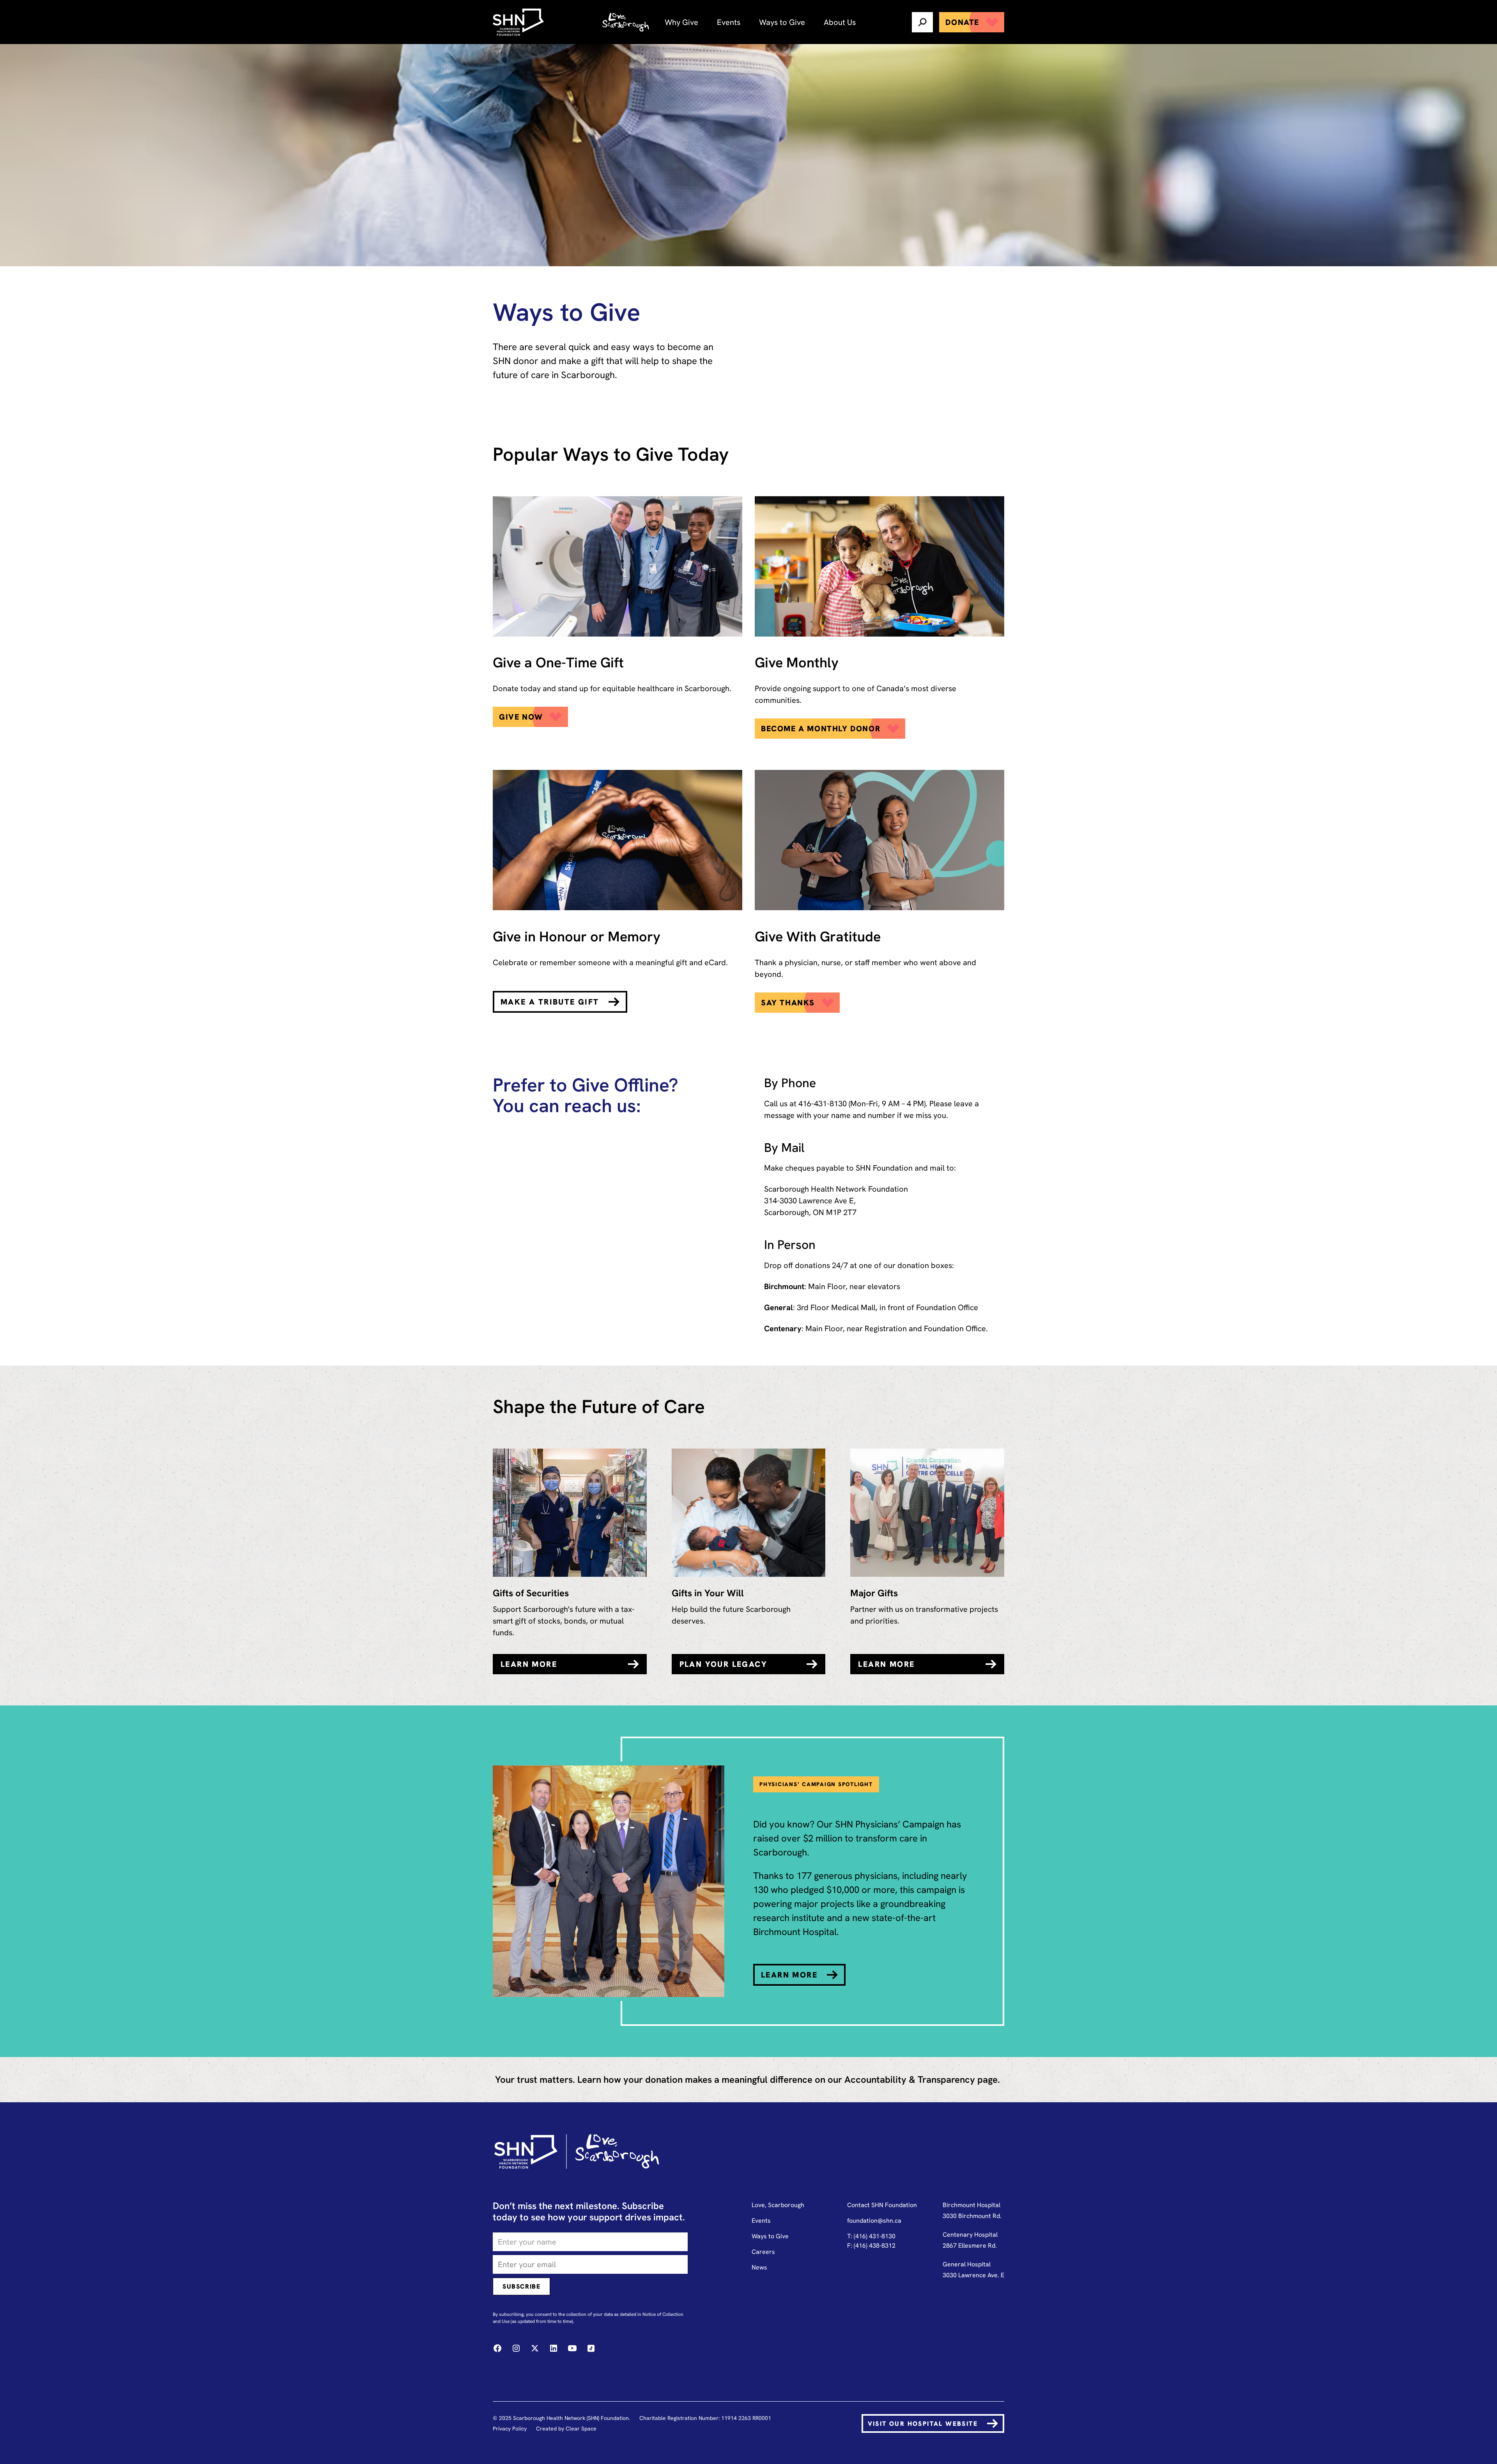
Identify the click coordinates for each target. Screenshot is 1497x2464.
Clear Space (581, 2429)
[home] (519, 22)
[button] (681, 22)
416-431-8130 (823, 1104)
